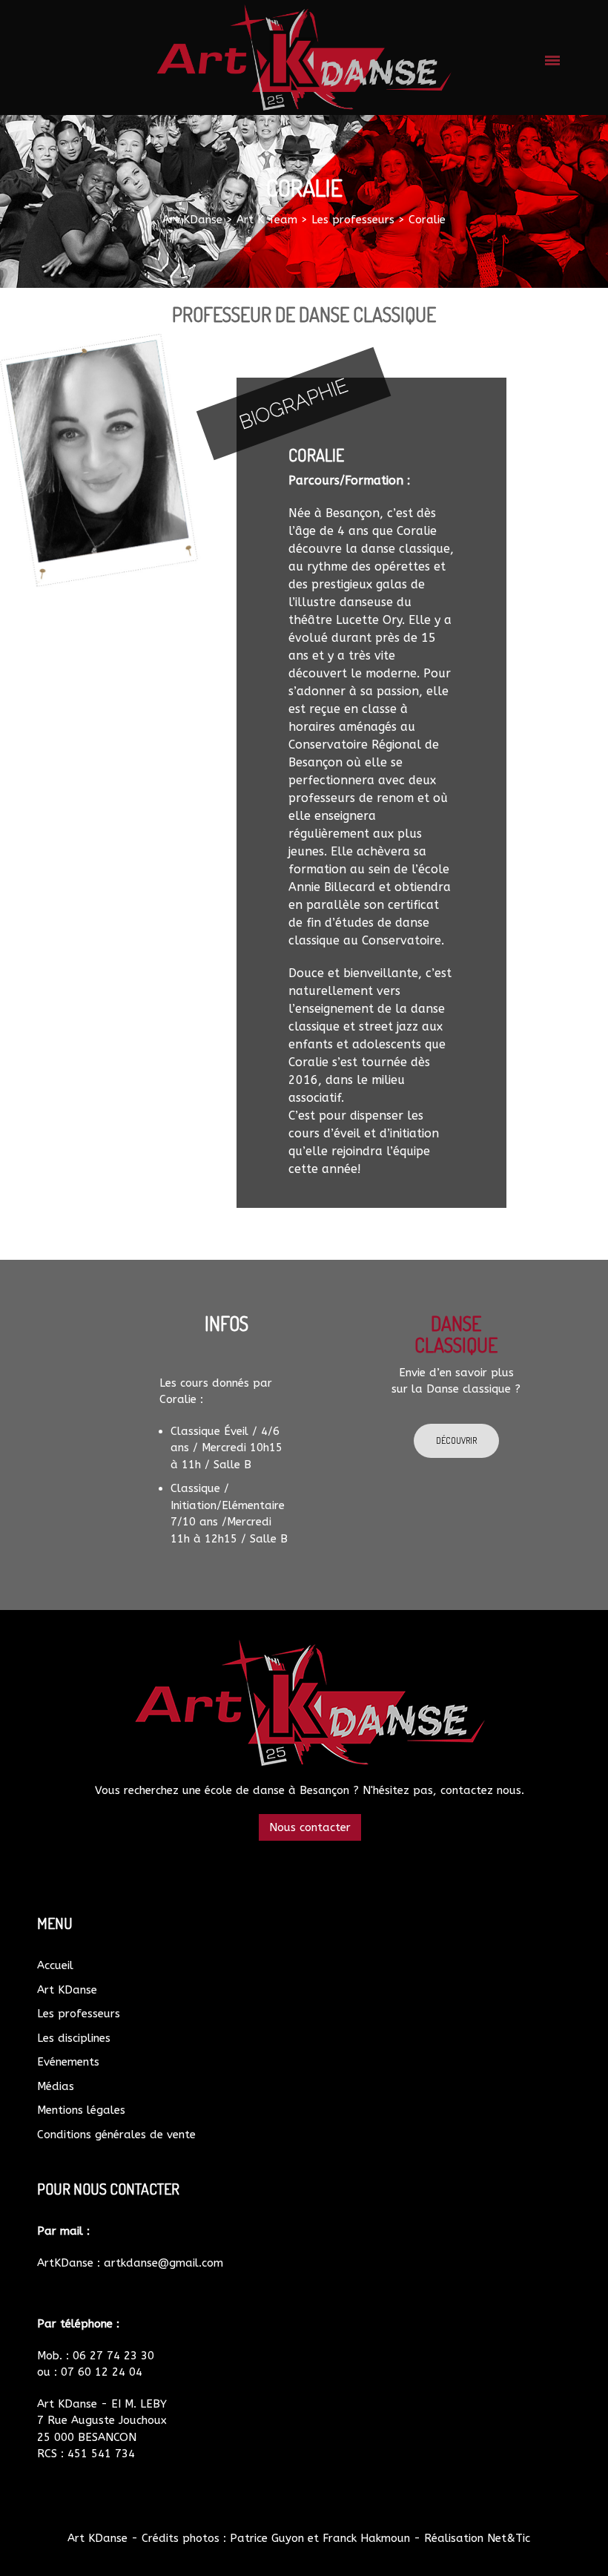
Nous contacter (310, 1827)
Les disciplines (74, 2038)
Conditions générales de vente (116, 2135)
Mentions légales (81, 2110)
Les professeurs (79, 2014)
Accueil (55, 1965)
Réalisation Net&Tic (477, 2538)
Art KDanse (67, 1990)
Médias (56, 2086)
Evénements (68, 2062)
